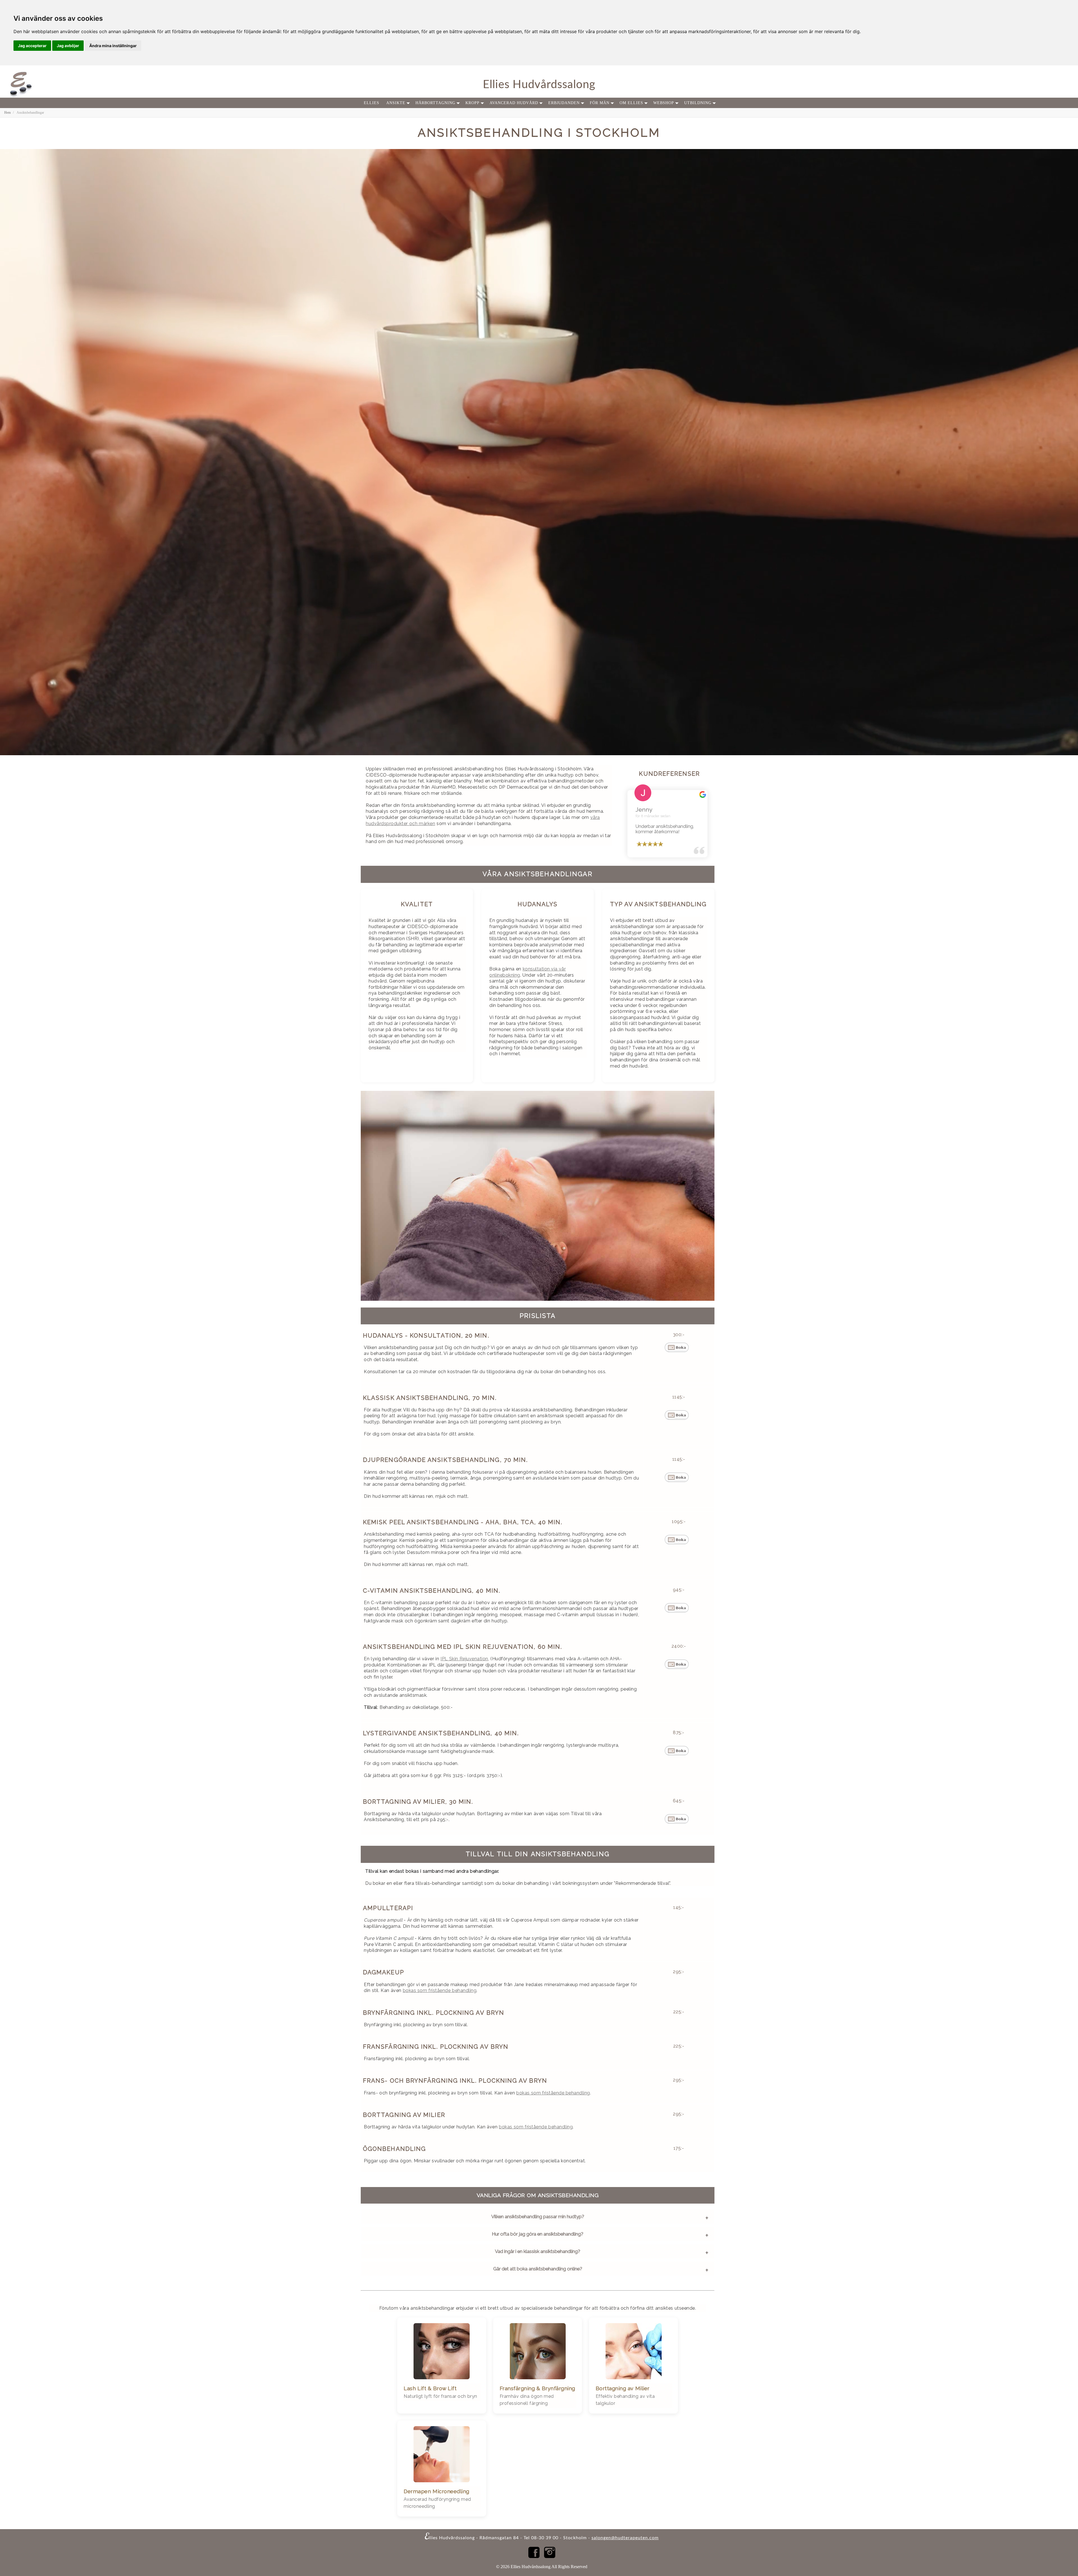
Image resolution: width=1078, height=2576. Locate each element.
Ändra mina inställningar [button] (113, 46)
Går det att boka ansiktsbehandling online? (538, 2269)
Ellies (372, 103)
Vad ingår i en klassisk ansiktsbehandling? (538, 2251)
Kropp (472, 103)
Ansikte (396, 103)
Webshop (664, 103)
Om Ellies (631, 103)
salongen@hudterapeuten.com (625, 2538)
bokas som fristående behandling (440, 1990)
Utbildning (698, 103)
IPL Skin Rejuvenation (464, 1659)
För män (600, 103)
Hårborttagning (435, 103)
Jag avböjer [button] (68, 46)
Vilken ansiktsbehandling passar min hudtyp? (538, 2216)
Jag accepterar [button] (32, 46)
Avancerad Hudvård (514, 103)
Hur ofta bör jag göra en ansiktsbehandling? (538, 2234)
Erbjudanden (564, 103)
